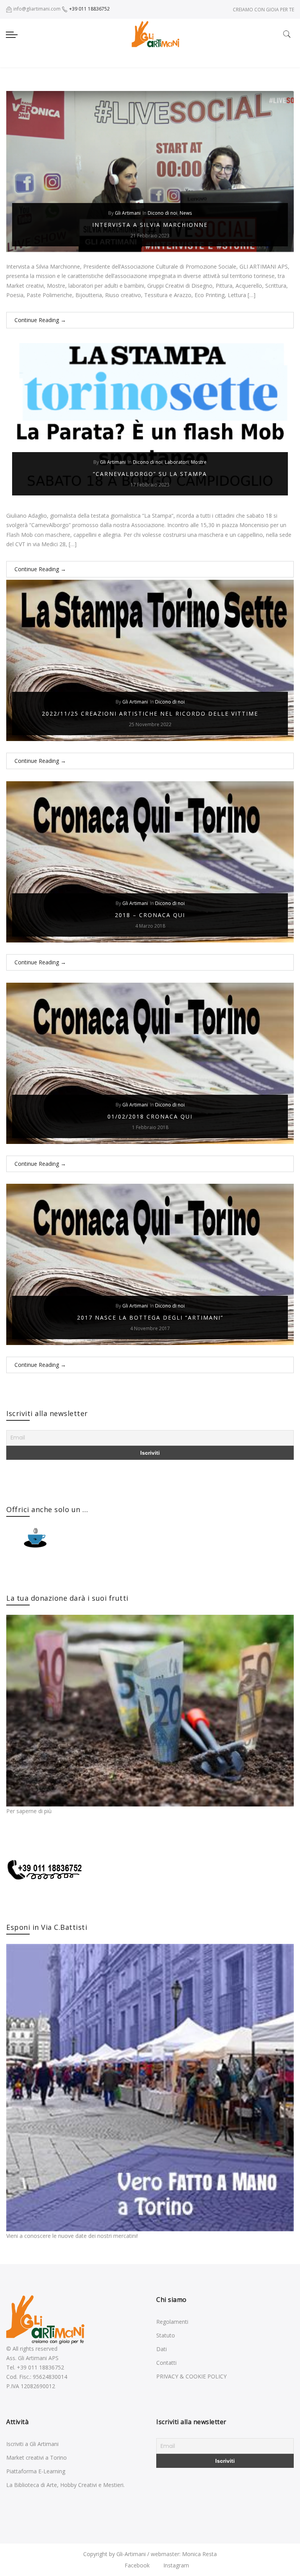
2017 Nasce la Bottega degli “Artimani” (150, 1317)
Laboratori (177, 462)
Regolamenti (172, 2322)
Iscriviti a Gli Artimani (32, 2444)
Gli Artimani (128, 213)
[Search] (287, 34)
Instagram (175, 2565)
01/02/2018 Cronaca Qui (150, 1116)
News (186, 213)
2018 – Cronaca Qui (150, 915)
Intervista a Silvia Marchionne (150, 225)
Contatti (166, 2363)
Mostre (199, 462)
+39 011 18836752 (89, 9)
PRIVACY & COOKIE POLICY (191, 2376)
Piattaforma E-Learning (36, 2471)
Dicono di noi (162, 213)
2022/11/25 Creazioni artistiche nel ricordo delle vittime (150, 713)
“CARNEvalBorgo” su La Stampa (150, 474)
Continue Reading (40, 320)
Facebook (136, 2565)
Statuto (166, 2335)
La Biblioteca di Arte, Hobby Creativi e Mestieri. (65, 2485)
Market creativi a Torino (37, 2458)
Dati (162, 2349)
